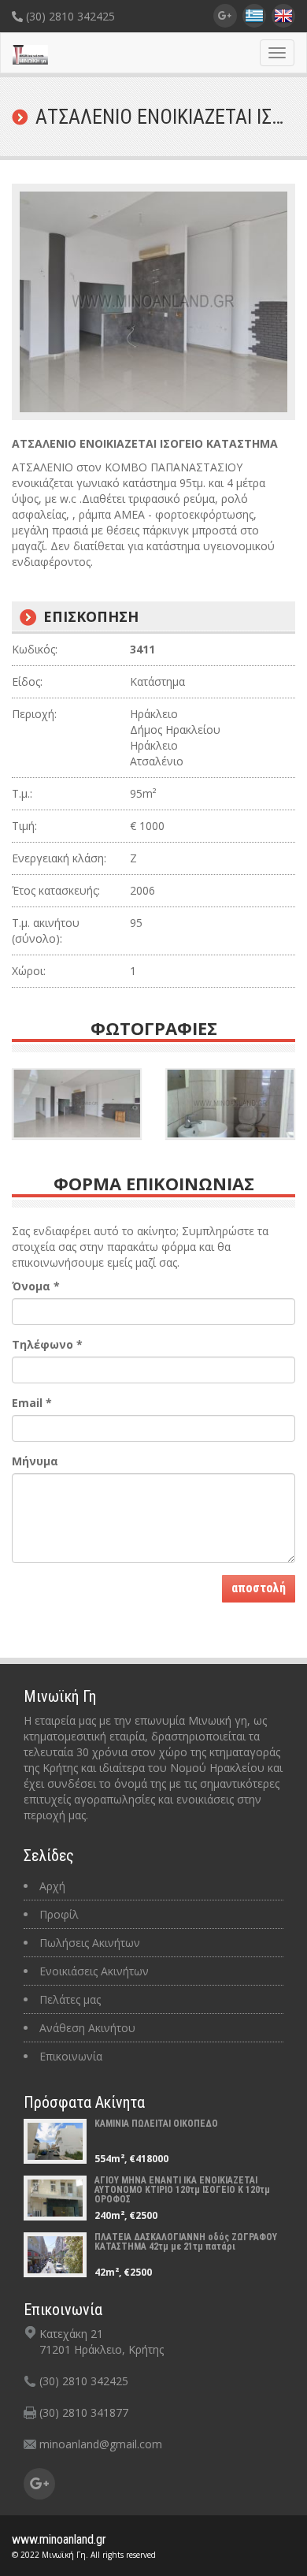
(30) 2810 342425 (69, 16)
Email (32, 1403)
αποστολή (259, 1588)
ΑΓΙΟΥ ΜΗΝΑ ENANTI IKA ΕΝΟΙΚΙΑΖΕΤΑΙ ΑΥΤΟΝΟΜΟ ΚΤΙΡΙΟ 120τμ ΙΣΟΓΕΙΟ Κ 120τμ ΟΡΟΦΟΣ (182, 2190)
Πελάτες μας (70, 1999)
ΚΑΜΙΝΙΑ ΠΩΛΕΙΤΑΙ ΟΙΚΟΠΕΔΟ (156, 2124)
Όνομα (36, 1286)
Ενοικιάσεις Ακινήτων (94, 1971)
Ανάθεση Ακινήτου (87, 2028)
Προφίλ (59, 1914)
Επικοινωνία (71, 2056)
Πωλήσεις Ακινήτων (90, 1943)
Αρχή (52, 1886)
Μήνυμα (35, 1461)
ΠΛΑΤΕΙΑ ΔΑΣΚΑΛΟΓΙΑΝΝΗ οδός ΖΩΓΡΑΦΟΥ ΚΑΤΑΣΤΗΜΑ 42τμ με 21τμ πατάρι (186, 2242)
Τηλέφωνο (47, 1344)
